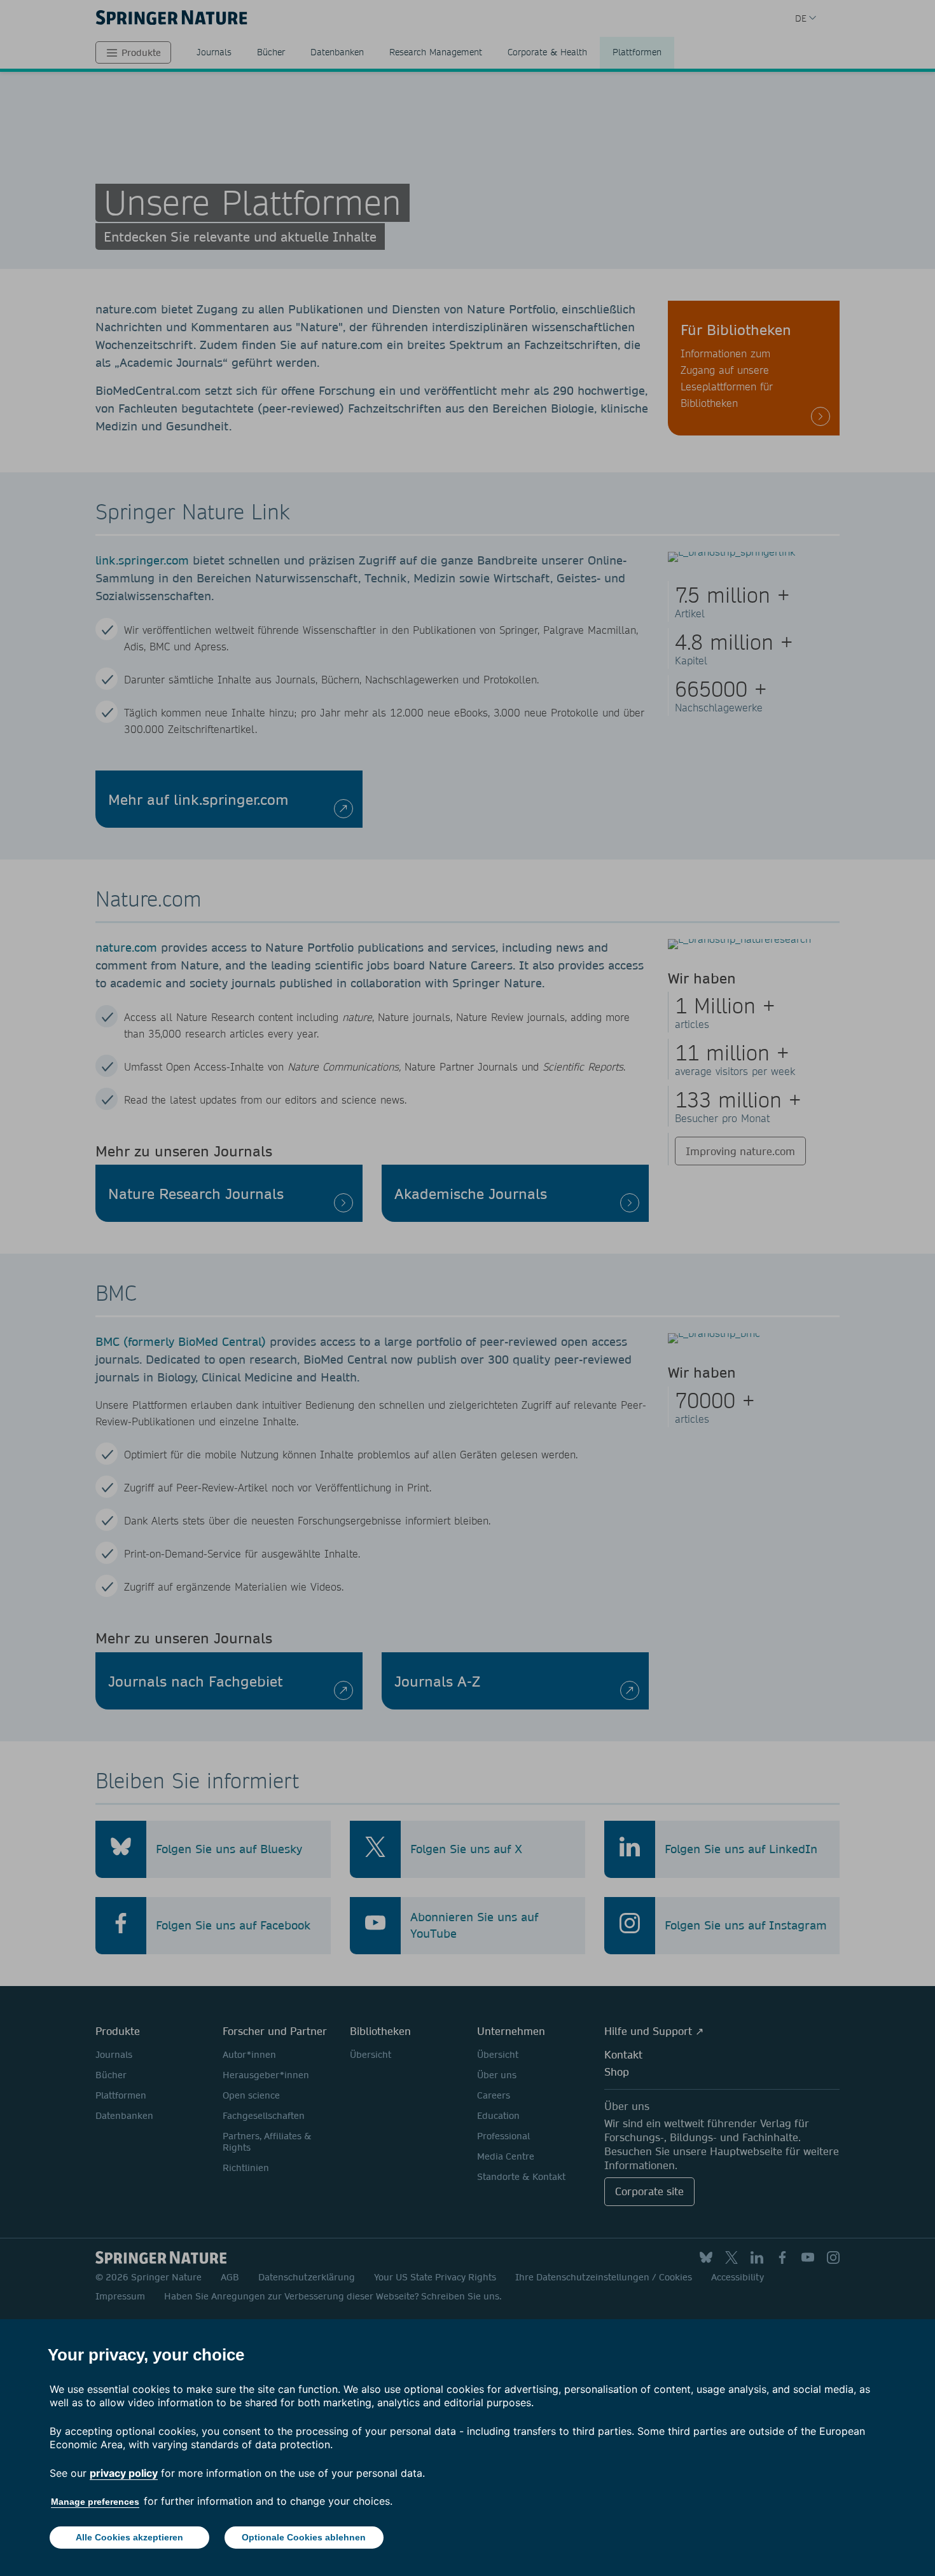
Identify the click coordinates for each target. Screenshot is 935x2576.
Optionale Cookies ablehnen (304, 2537)
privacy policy (124, 2473)
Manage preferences (95, 2502)
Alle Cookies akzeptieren (129, 2537)
